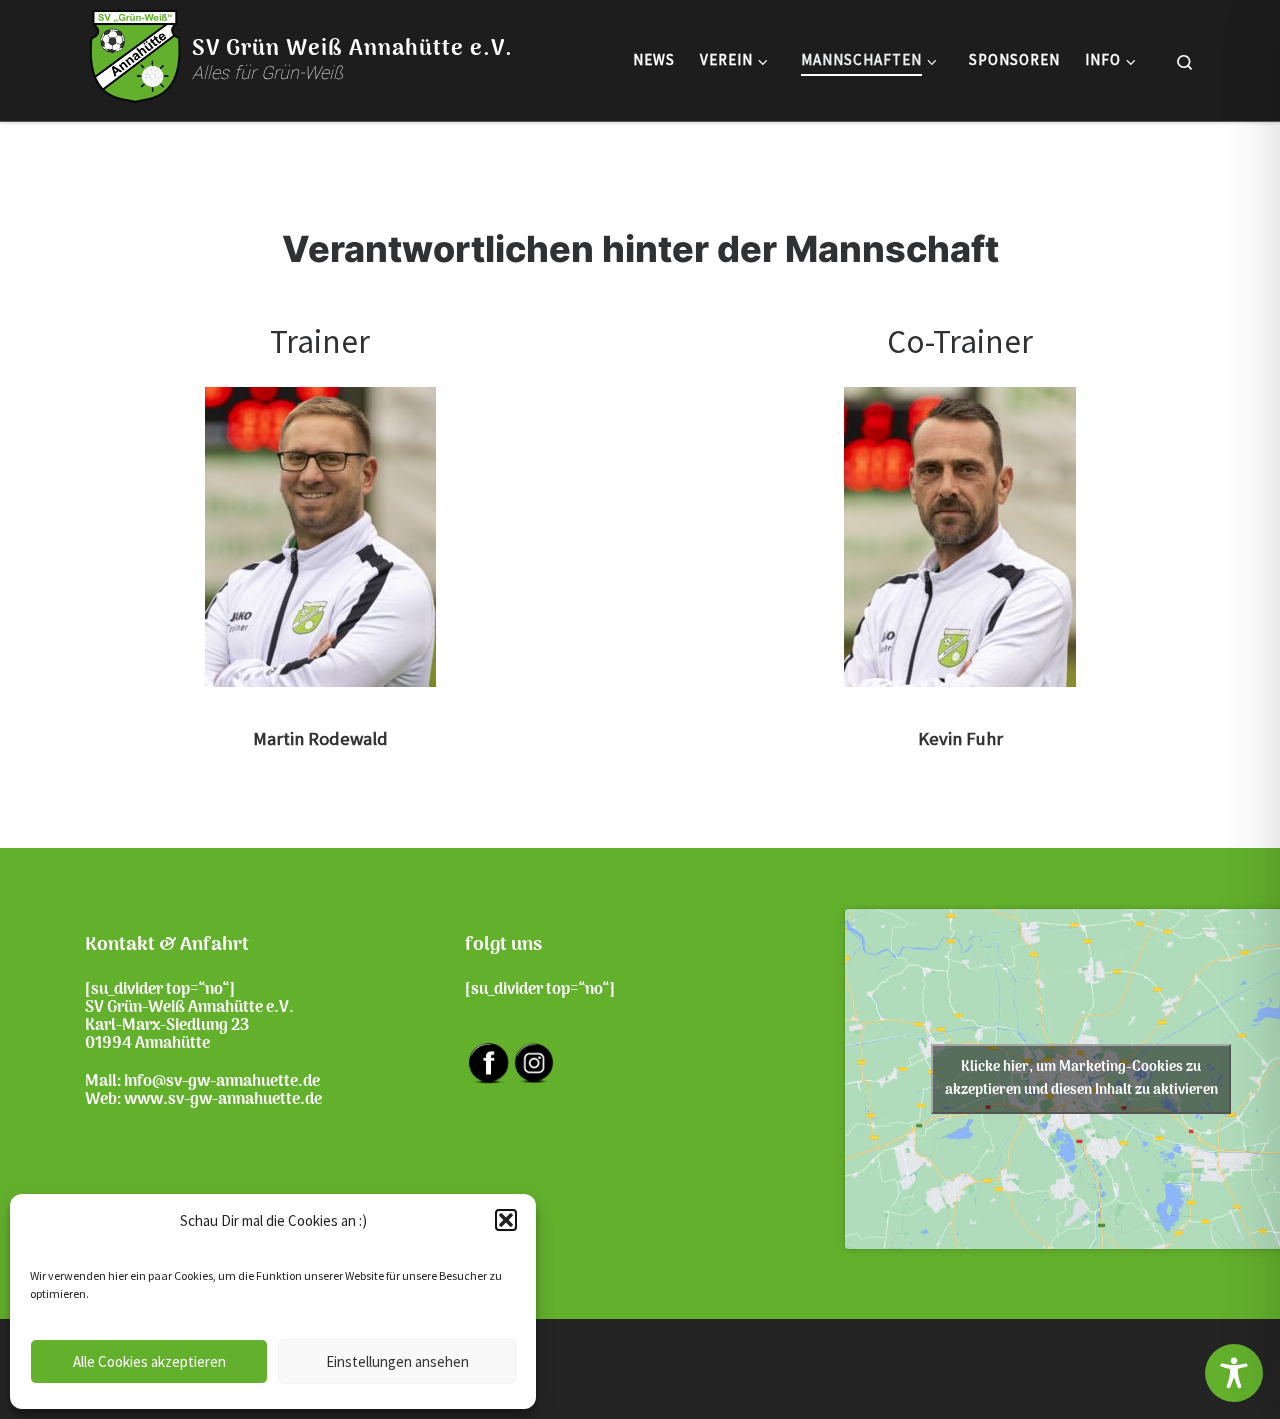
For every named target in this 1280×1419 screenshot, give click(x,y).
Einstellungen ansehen (397, 1361)
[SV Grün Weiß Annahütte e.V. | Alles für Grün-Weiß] (135, 56)
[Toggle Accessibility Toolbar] (1234, 1373)
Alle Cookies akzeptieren (149, 1361)
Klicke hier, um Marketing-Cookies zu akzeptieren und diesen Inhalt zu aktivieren (1081, 1079)
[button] (506, 1220)
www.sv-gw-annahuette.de (223, 1100)
